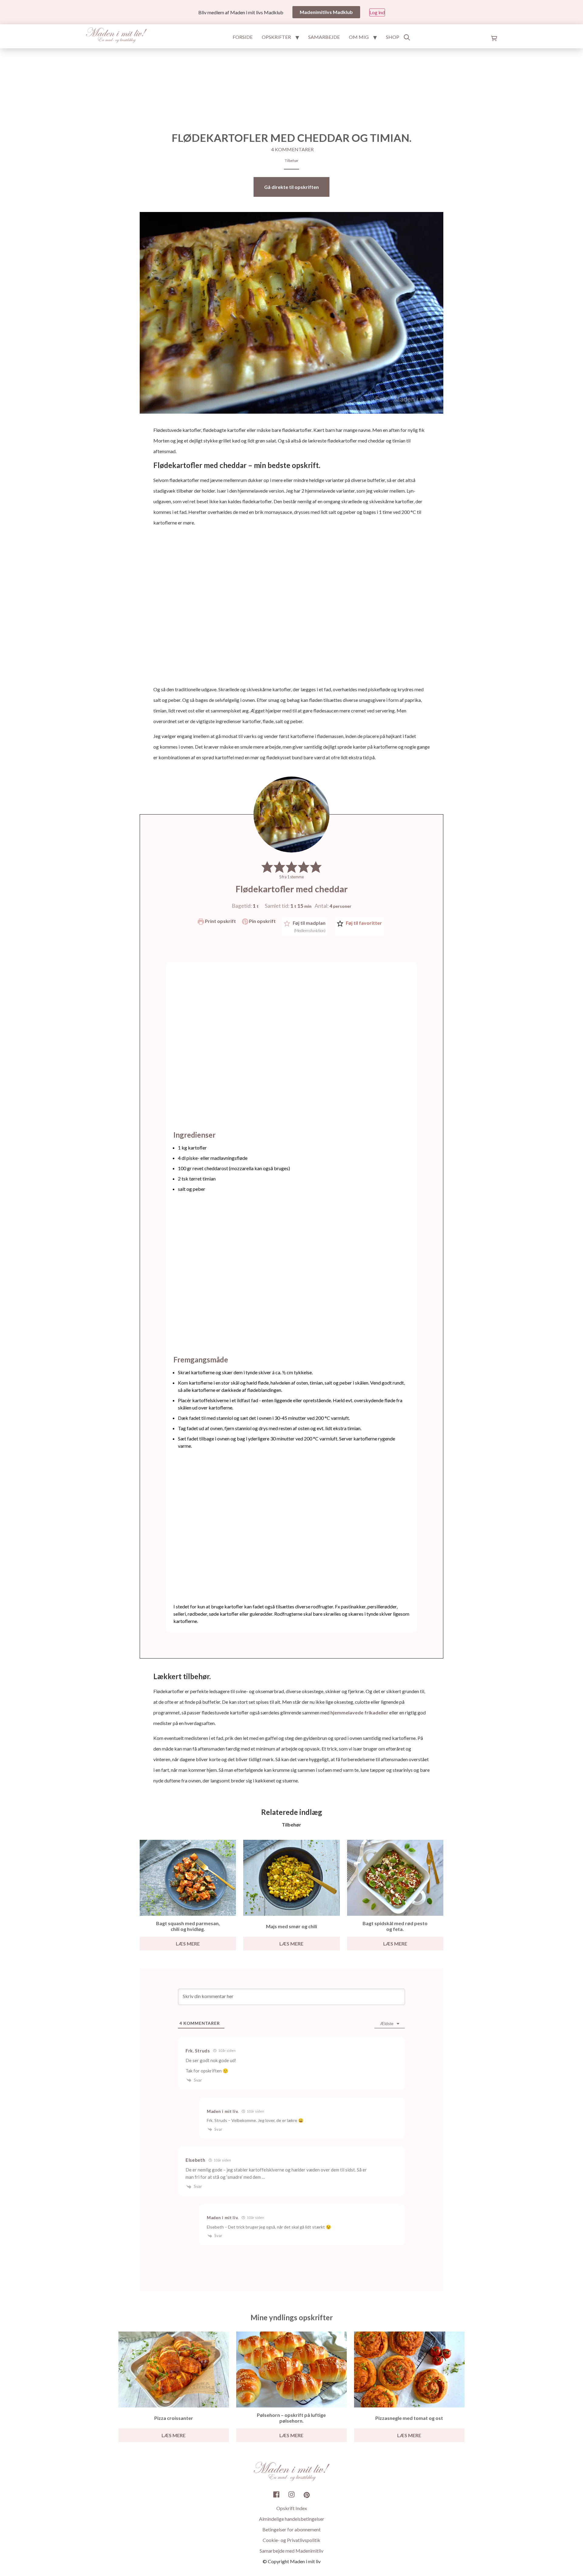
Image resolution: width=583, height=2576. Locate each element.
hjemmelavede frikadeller (359, 1712)
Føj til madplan (309, 926)
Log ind (377, 12)
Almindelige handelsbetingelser (292, 2519)
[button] (267, 867)
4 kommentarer (292, 149)
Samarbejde (324, 37)
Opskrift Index (292, 2508)
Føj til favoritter (363, 923)
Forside (243, 37)
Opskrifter (276, 37)
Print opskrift (220, 921)
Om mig (359, 37)
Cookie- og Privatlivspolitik (291, 2540)
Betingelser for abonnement (291, 2529)
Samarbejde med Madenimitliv (291, 2551)
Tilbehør (292, 161)
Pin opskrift (262, 921)
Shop (393, 37)
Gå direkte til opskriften (291, 187)
